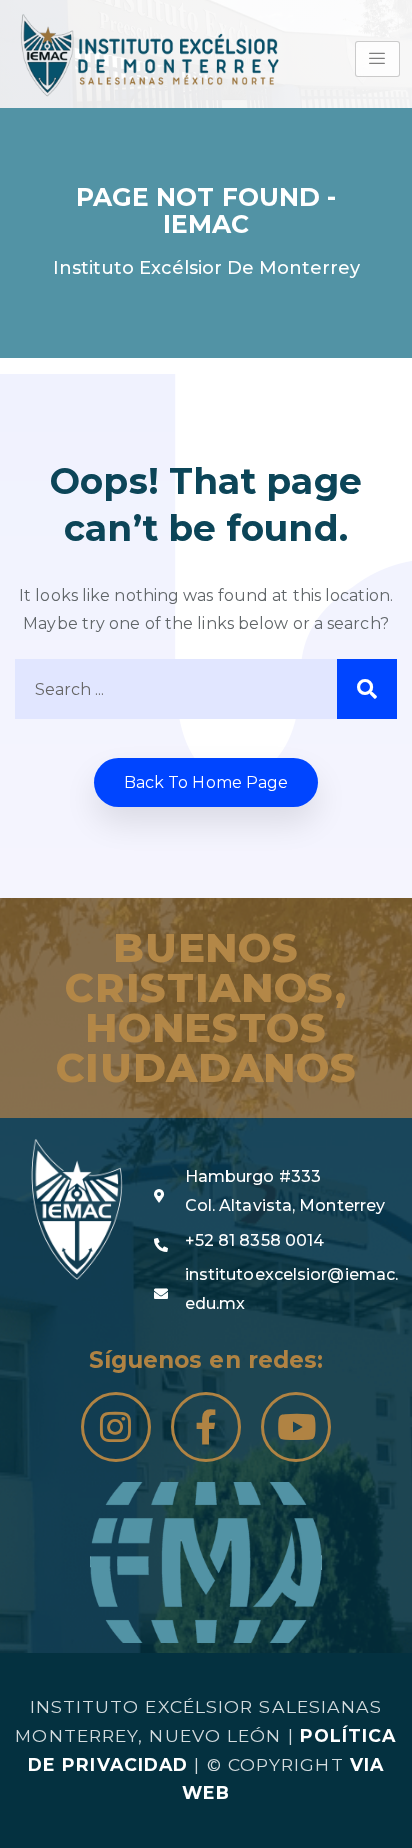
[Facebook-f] (206, 1427)
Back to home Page (206, 782)
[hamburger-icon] (377, 59)
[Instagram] (116, 1427)
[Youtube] (296, 1427)
